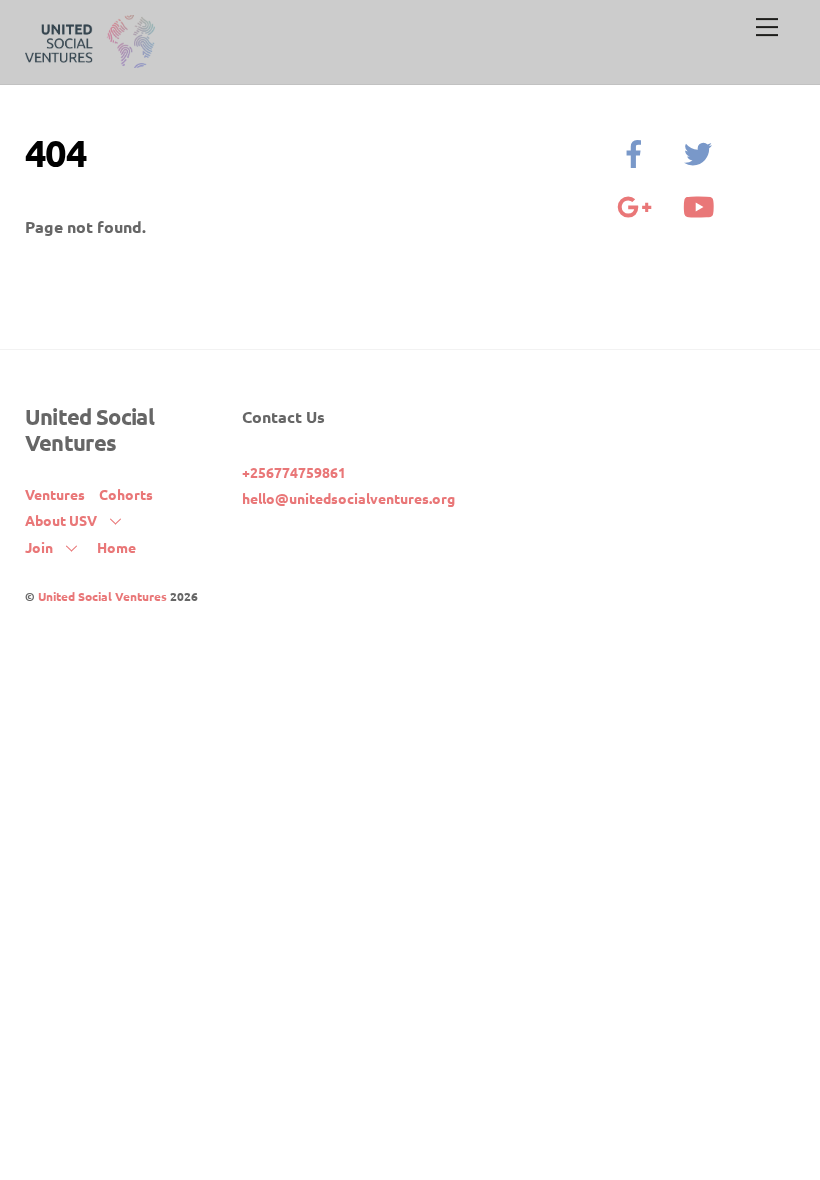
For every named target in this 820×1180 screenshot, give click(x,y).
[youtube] (701, 204)
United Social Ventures (102, 596)
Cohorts (126, 494)
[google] (637, 204)
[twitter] (701, 151)
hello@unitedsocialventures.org (348, 498)
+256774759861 (294, 472)
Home (116, 547)
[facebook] (637, 151)
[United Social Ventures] (90, 58)
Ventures (55, 494)
